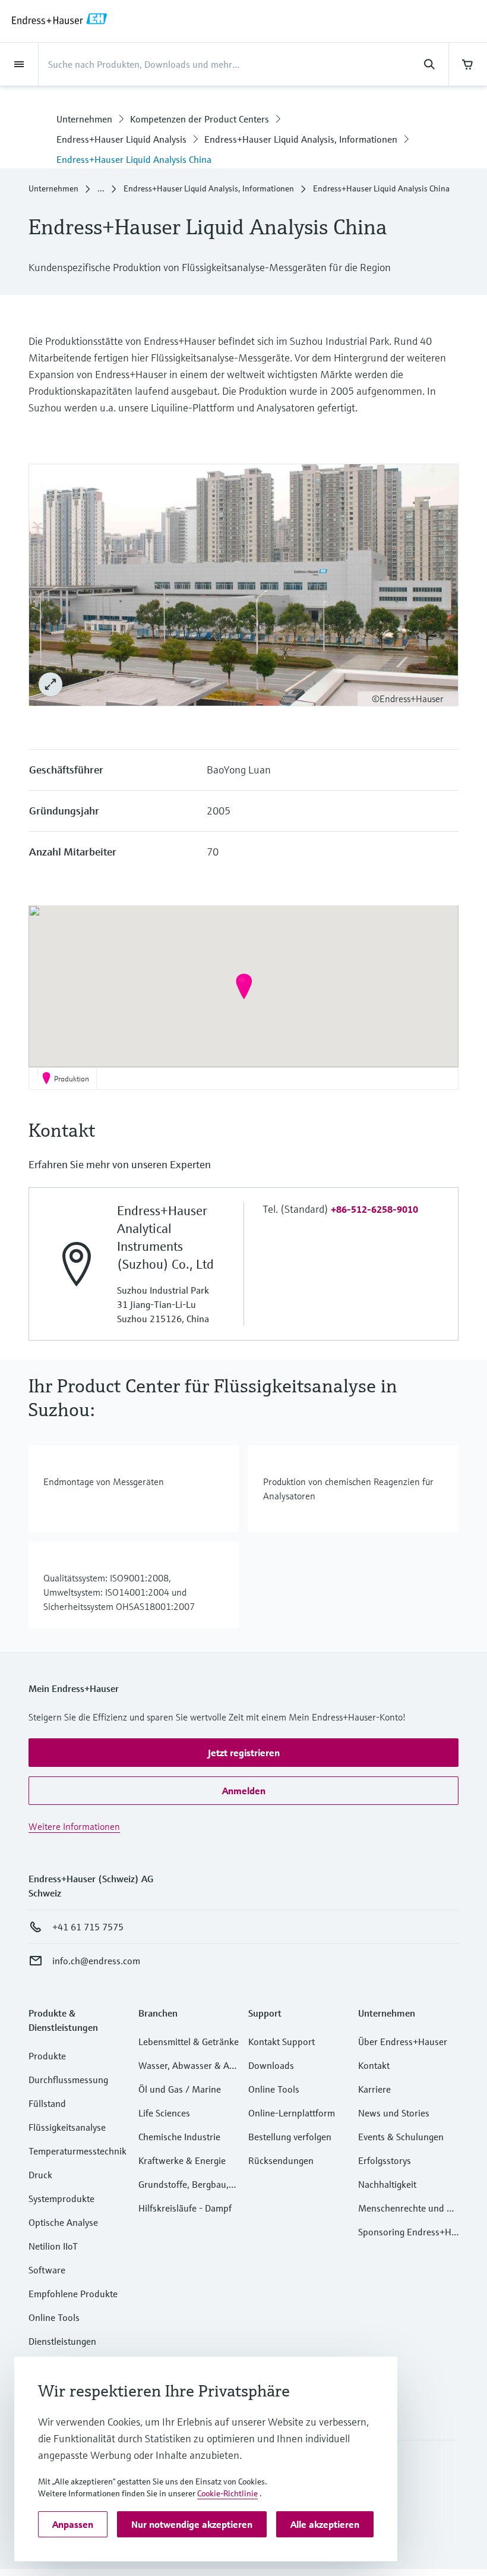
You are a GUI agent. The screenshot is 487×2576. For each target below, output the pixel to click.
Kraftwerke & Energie (182, 2160)
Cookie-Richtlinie (227, 2493)
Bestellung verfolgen (290, 2137)
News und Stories (394, 2113)
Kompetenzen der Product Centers (200, 119)
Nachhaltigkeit (387, 2184)
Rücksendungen (281, 2160)
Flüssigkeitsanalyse (67, 2127)
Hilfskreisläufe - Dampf (185, 2208)
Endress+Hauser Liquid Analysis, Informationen (301, 139)
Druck (40, 2175)
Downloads (271, 2065)
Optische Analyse (63, 2222)
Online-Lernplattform (292, 2113)
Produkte (47, 2056)
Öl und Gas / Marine (180, 2089)
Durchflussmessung (68, 2080)
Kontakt (374, 2065)
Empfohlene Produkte (73, 2294)
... (101, 188)
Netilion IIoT (53, 2246)
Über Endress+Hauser (403, 2042)
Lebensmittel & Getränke (189, 2042)
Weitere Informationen (74, 1826)
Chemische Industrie (179, 2137)
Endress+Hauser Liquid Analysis (121, 139)
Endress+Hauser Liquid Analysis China (134, 159)
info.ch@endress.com (96, 1961)
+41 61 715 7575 (88, 1927)
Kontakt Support (282, 2042)
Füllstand (47, 2103)
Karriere (374, 2089)
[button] (244, 986)
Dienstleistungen (62, 2341)
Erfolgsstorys (385, 2160)
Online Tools (54, 2317)
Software (47, 2270)
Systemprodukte (61, 2198)
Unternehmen (84, 119)
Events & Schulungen (401, 2137)
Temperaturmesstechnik (78, 2151)
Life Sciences (164, 2113)
